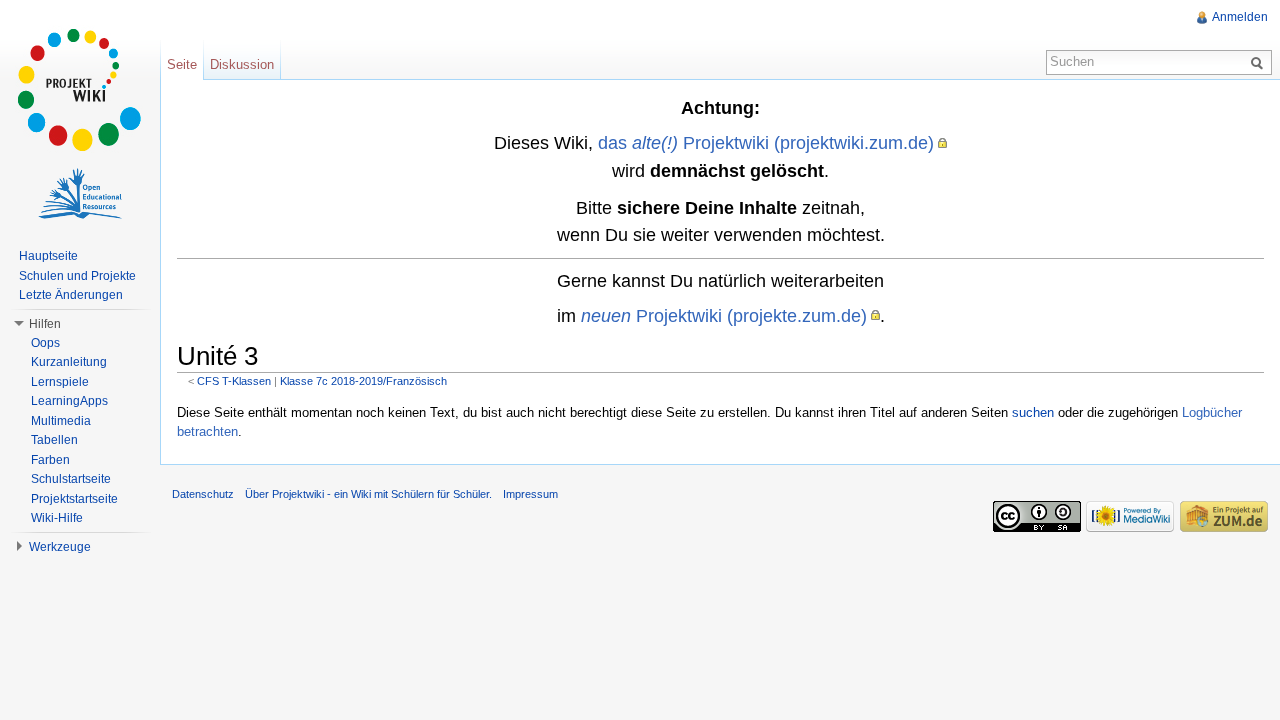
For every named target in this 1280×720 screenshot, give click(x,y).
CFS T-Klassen (234, 381)
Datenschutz (203, 494)
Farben (50, 460)
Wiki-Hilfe (57, 518)
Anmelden (1240, 17)
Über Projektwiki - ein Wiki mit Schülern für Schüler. (368, 494)
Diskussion (242, 64)
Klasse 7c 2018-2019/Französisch (363, 381)
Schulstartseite (71, 479)
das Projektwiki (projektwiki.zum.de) (766, 142)
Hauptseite (48, 256)
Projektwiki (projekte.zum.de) (724, 315)
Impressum (530, 494)
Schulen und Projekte (77, 276)
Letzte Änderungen (71, 295)
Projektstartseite (74, 499)
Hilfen (45, 324)
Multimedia (61, 421)
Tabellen (54, 440)
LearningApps (69, 401)
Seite (182, 64)
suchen (1033, 412)
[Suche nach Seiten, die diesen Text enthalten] (1260, 62)
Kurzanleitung (69, 362)
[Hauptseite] (80, 90)
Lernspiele (60, 382)
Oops (45, 343)
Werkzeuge (60, 547)
